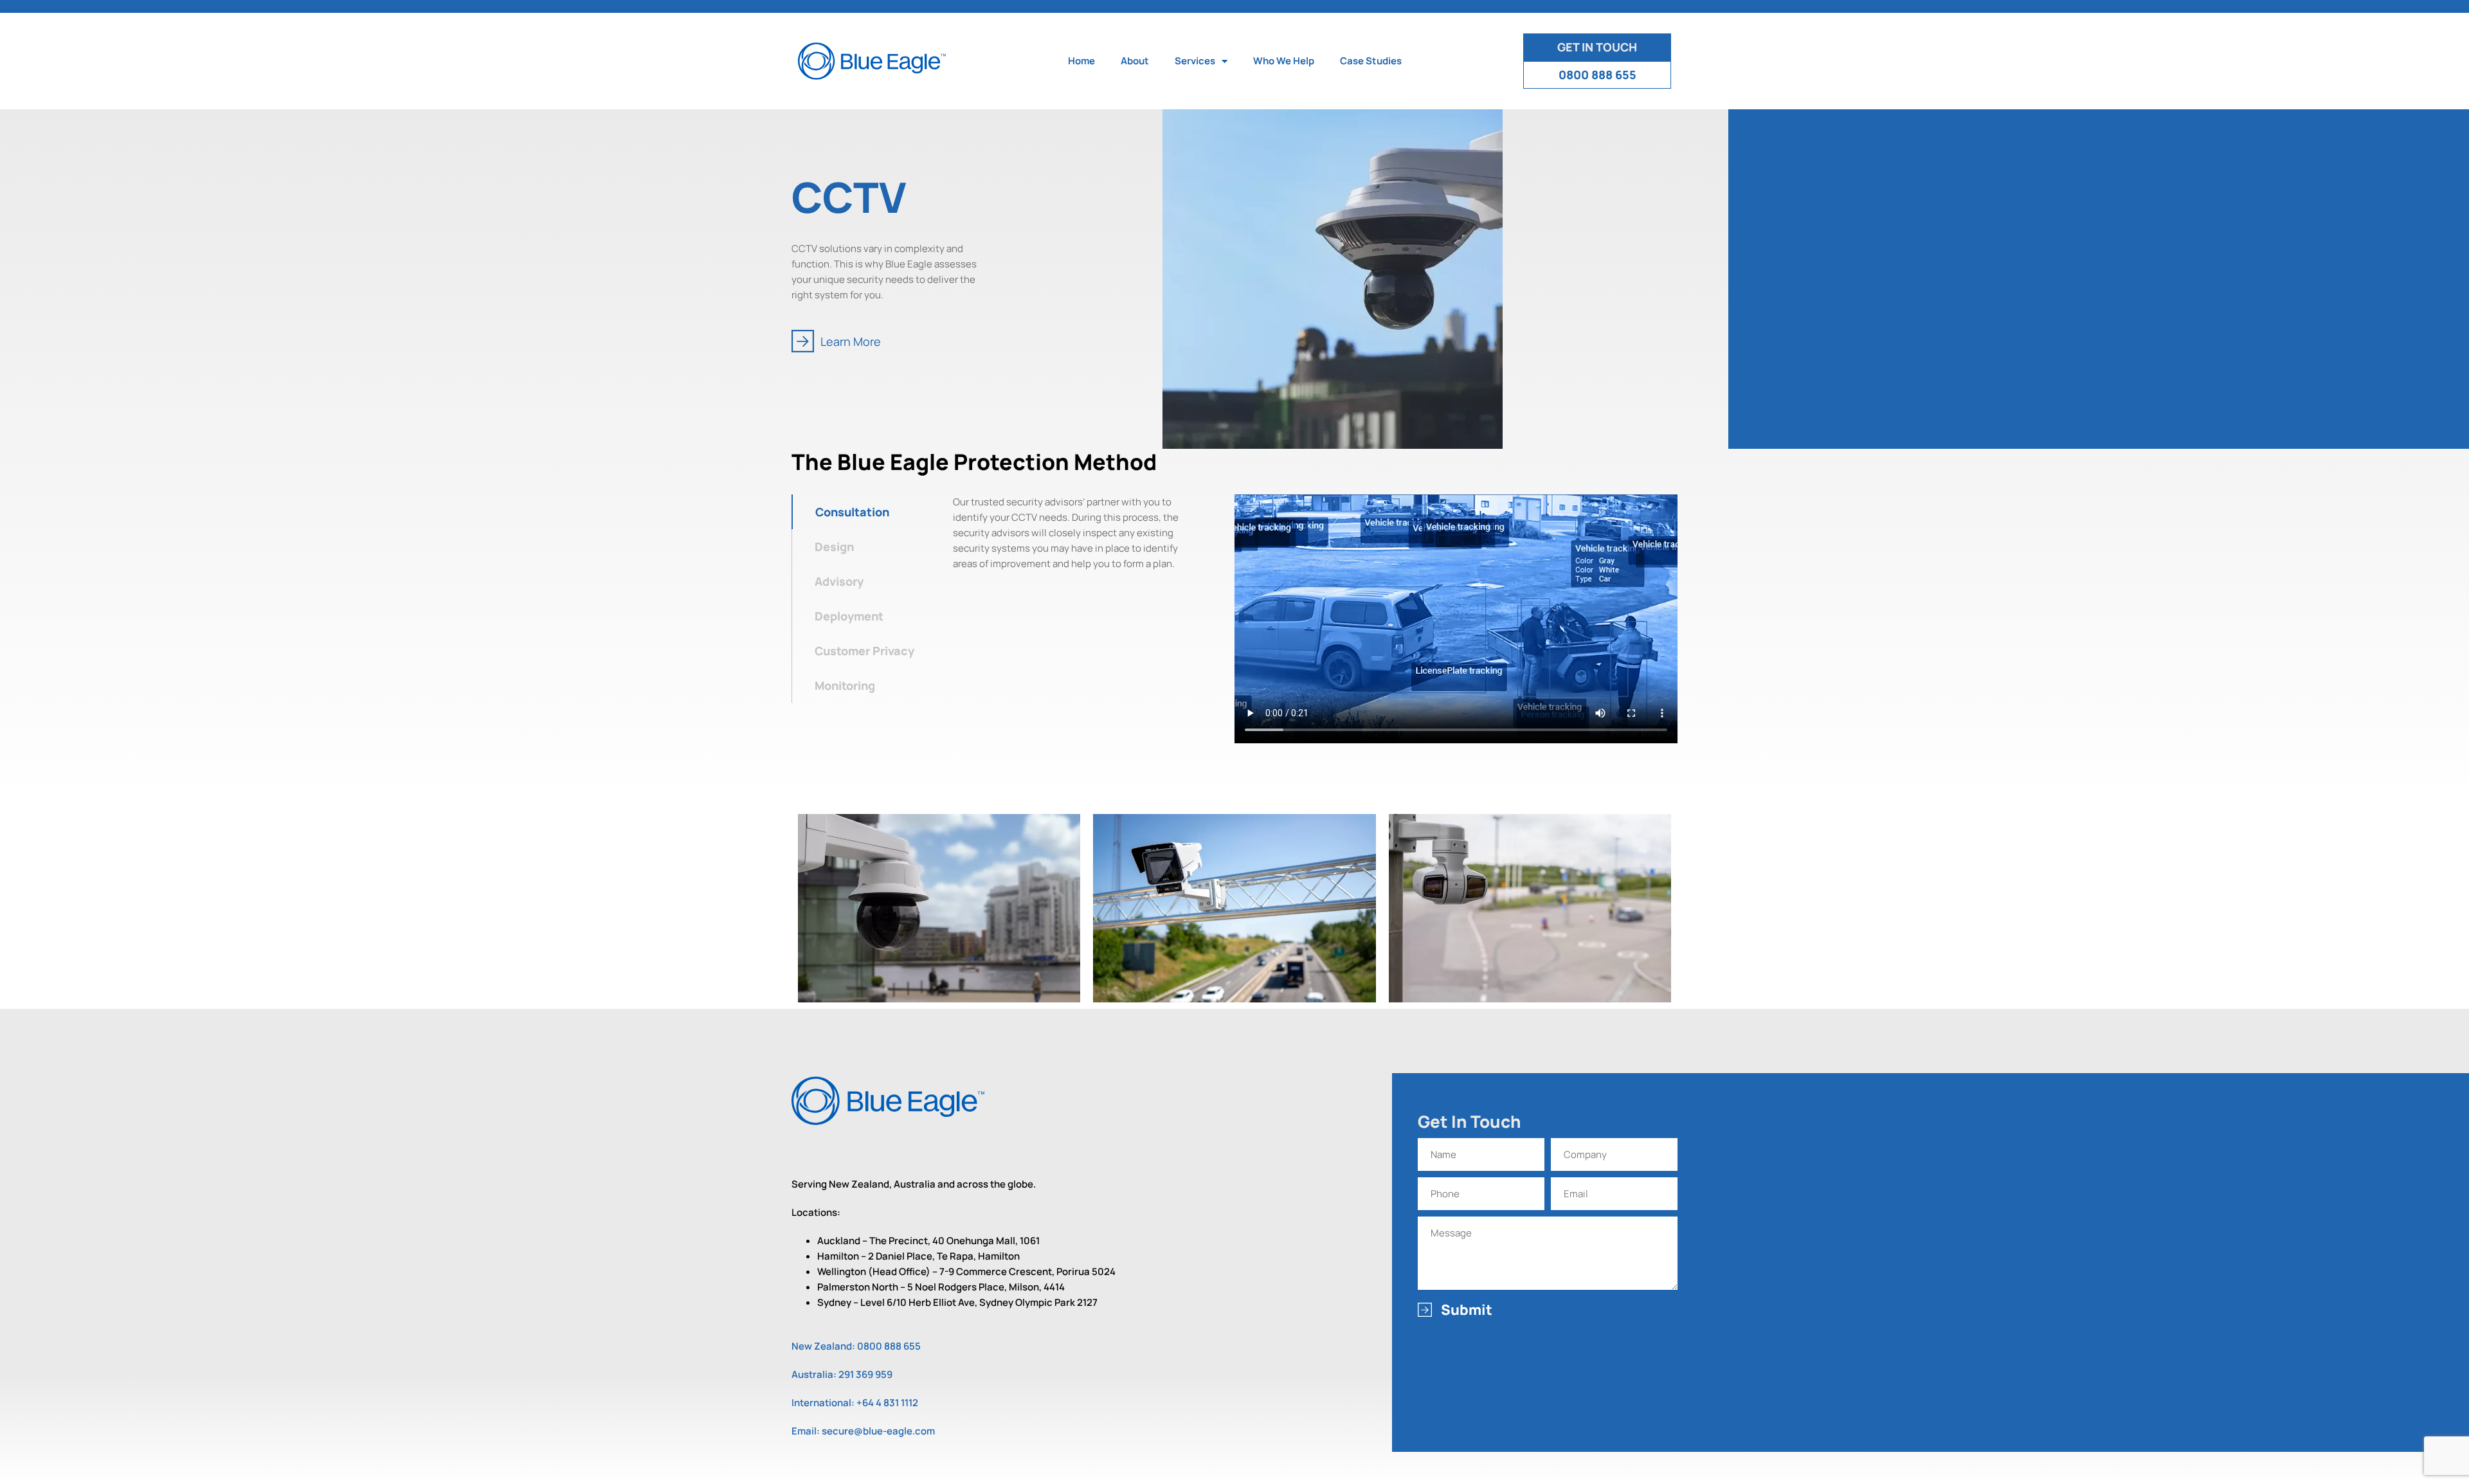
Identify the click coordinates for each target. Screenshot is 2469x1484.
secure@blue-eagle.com (878, 1431)
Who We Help (1284, 61)
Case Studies (1371, 61)
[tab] (869, 512)
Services (1195, 61)
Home (1081, 61)
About (1135, 61)
